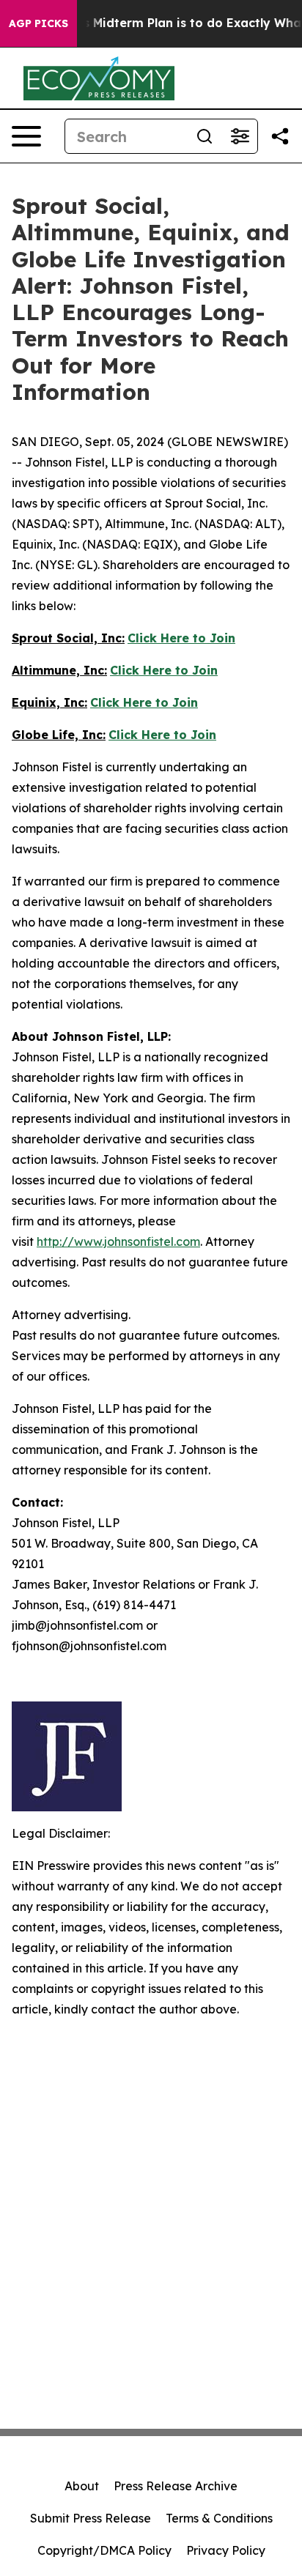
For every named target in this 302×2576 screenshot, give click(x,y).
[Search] (205, 136)
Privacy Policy (226, 2550)
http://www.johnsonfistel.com (118, 1241)
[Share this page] (280, 136)
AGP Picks (38, 23)
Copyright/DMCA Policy (104, 2550)
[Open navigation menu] (26, 136)
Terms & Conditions (219, 2518)
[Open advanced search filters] (240, 136)
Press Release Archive (176, 2486)
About (82, 2486)
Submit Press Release (91, 2518)
